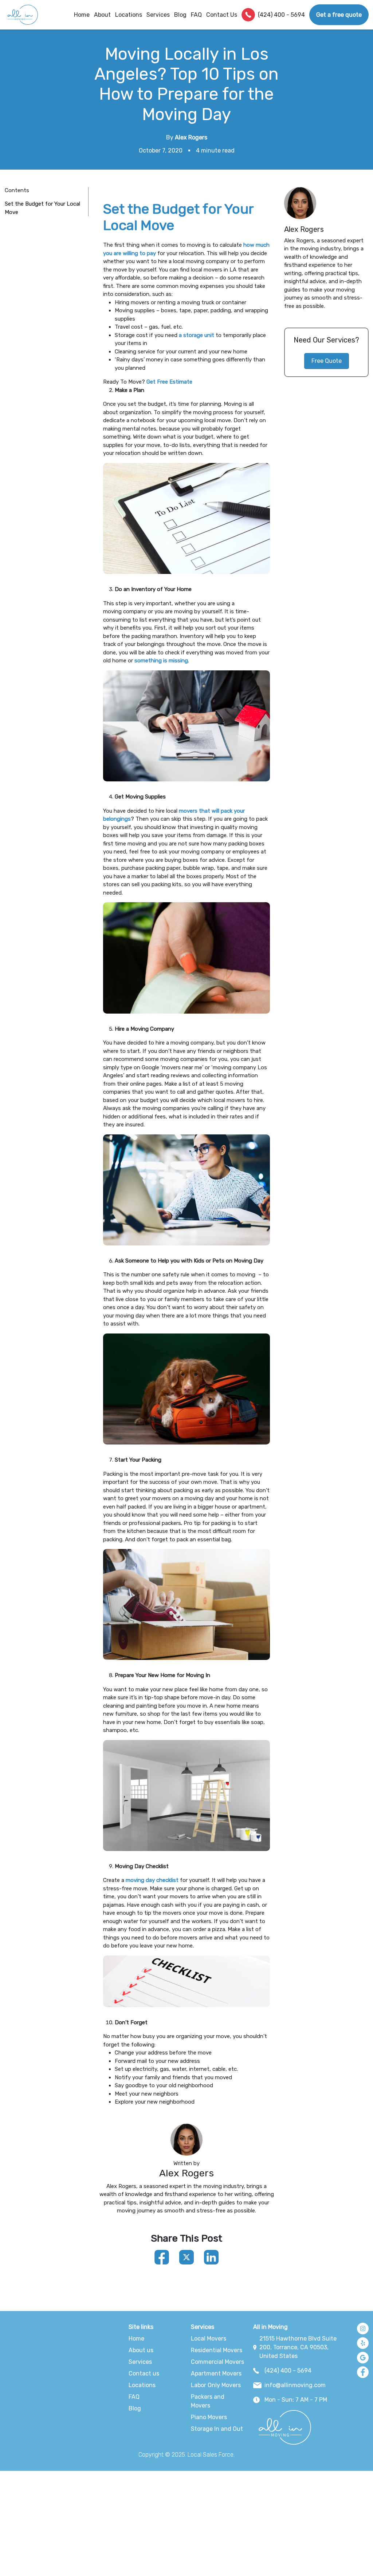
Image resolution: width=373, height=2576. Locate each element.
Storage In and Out (217, 2429)
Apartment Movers (216, 2373)
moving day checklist (152, 1880)
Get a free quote (339, 15)
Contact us (144, 2373)
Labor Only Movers (216, 2385)
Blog (180, 15)
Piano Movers (209, 2417)
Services (140, 2362)
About (102, 15)
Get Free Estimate (169, 382)
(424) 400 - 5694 (281, 15)
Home (82, 15)
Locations (129, 15)
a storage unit (197, 335)
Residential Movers (217, 2350)
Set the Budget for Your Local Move (42, 208)
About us (141, 2350)
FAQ (196, 15)
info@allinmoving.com (295, 2385)
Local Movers (209, 2339)
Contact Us (222, 15)
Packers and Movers (208, 2401)
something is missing (161, 661)
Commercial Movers (217, 2362)
